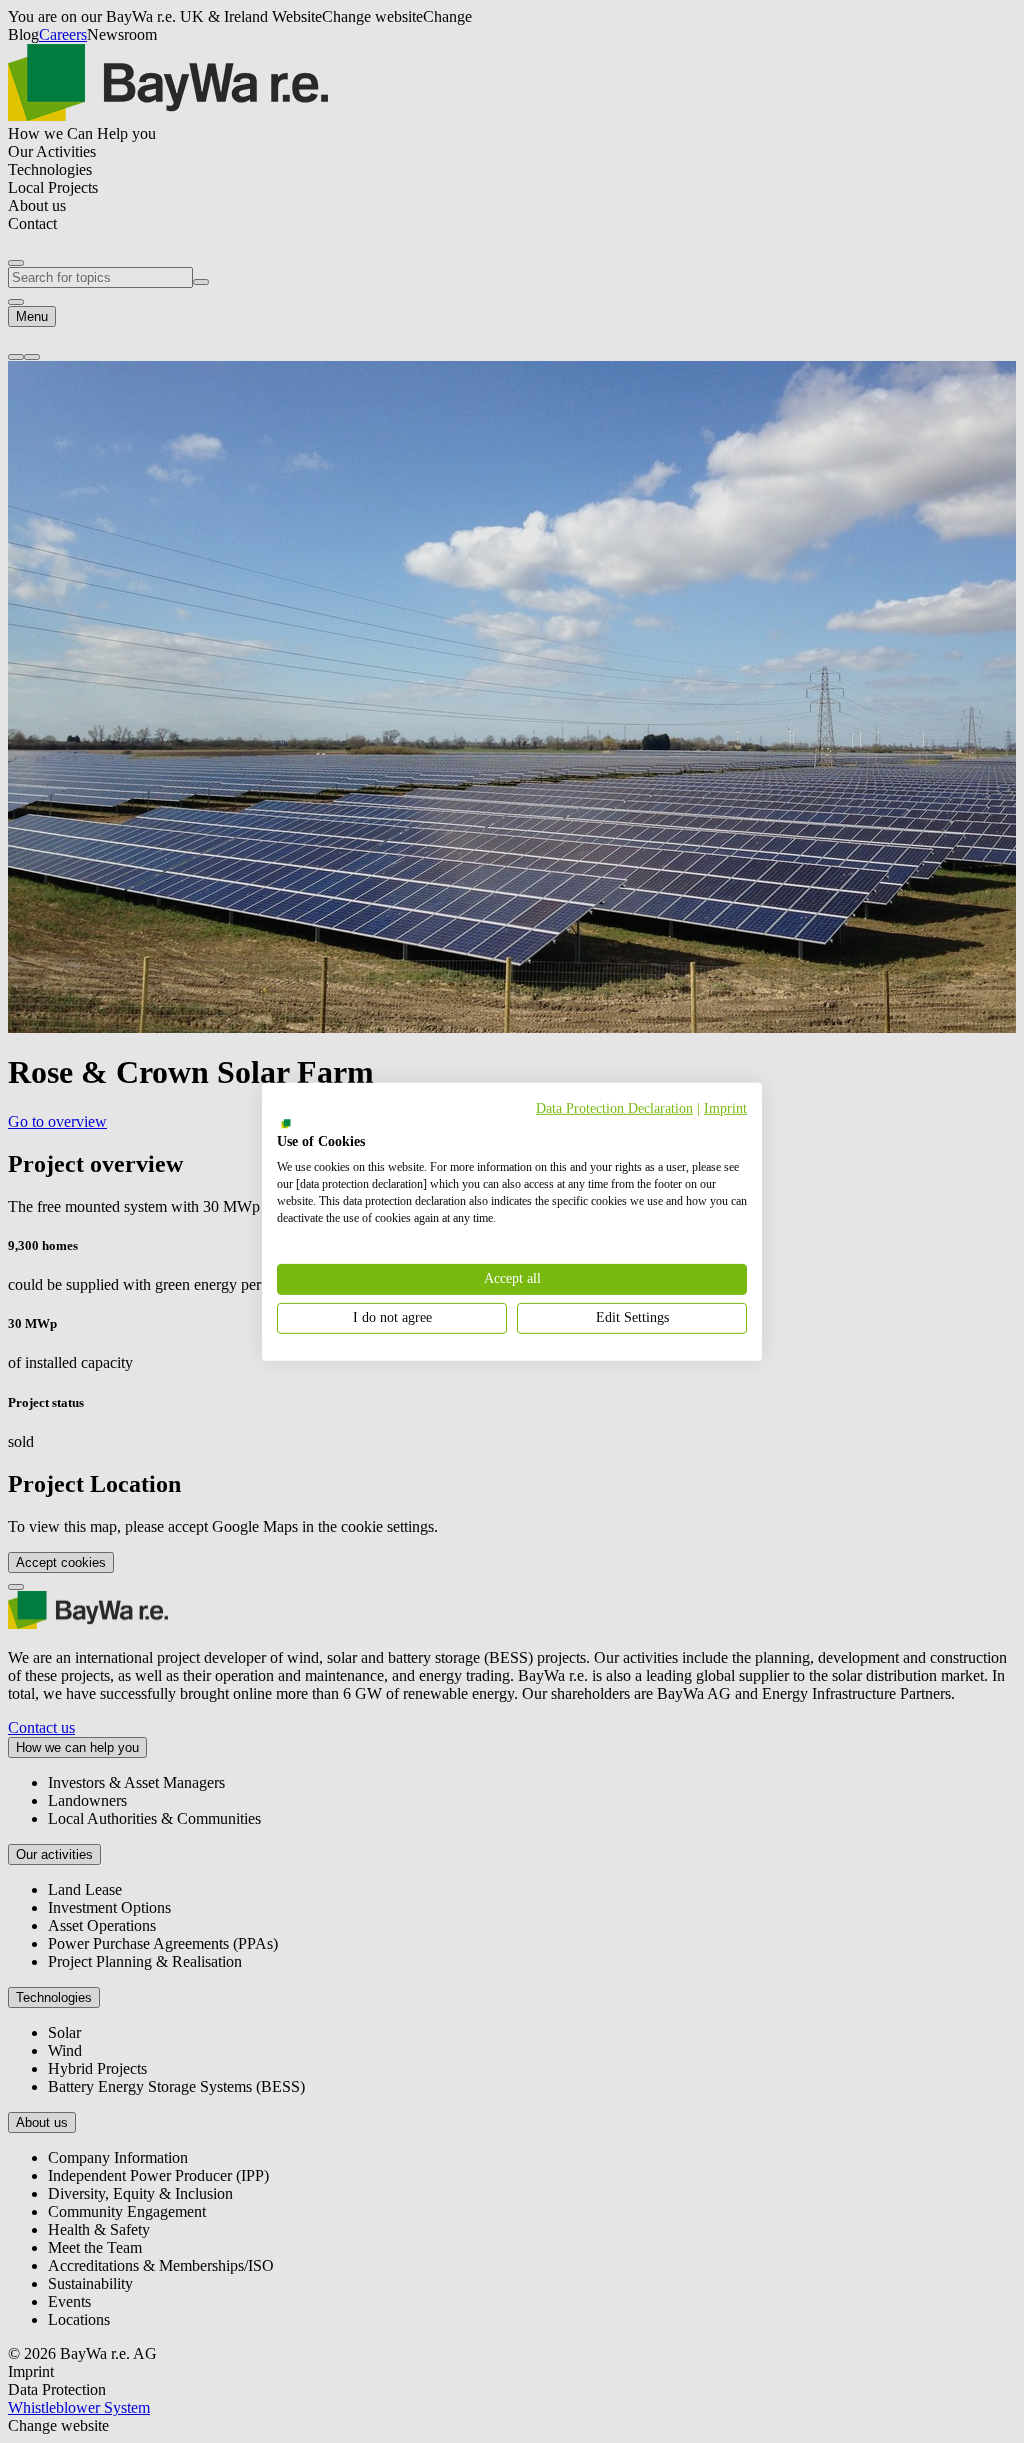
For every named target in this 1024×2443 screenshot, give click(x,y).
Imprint (725, 1107)
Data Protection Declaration (614, 1107)
